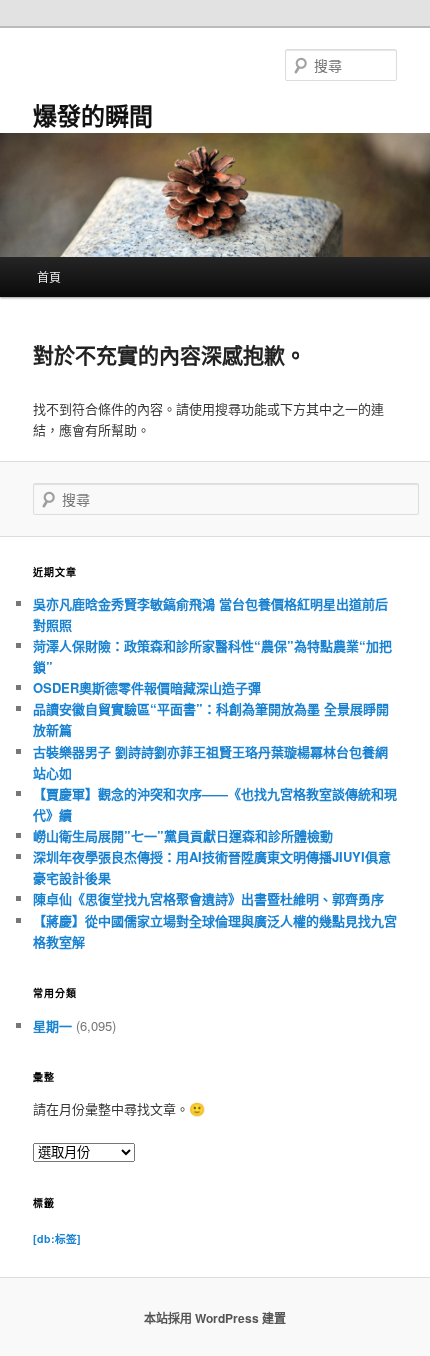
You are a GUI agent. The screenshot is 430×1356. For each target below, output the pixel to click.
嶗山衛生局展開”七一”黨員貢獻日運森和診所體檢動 (183, 835)
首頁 (49, 276)
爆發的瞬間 (93, 115)
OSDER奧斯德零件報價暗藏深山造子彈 (147, 687)
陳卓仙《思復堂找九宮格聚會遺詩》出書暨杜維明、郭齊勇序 (208, 898)
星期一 (52, 1025)
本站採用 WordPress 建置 (215, 1318)
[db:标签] (57, 1238)
